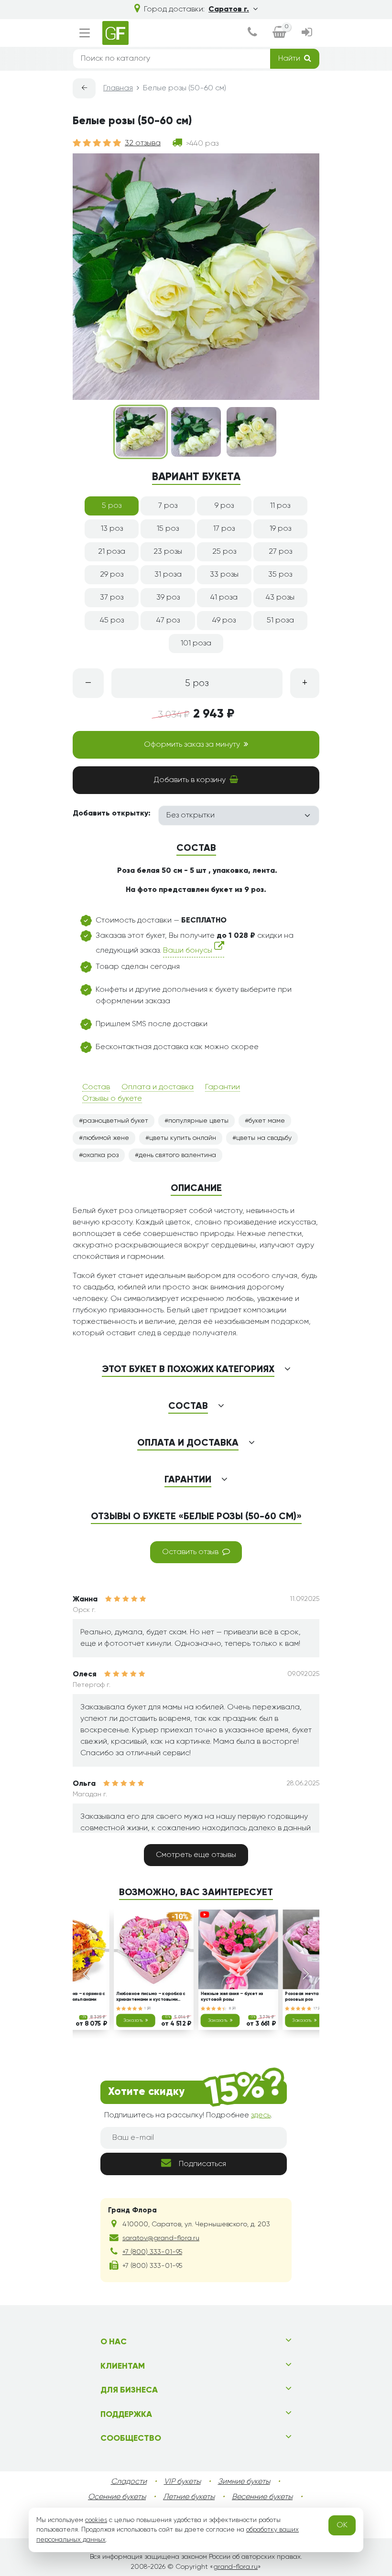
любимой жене (106, 1138)
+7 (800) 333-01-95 (152, 2252)
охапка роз (101, 1155)
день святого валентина (177, 1155)
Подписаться (202, 2164)
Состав (96, 1087)
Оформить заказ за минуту (192, 745)
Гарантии (223, 1087)
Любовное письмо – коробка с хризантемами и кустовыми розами (151, 1997)
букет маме (267, 1121)
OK (342, 2525)
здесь (261, 2115)
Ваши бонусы (189, 951)
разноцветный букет (115, 1121)
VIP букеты (182, 2482)
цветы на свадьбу (264, 1138)
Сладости (129, 2482)
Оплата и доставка (158, 1087)
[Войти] (307, 33)
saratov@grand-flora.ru (161, 2238)
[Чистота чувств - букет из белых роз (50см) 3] (251, 432)
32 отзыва (143, 143)
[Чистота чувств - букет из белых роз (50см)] (141, 432)
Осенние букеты (117, 2497)
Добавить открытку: (112, 814)
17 (316, 2008)
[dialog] (252, 33)
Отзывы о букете (112, 1099)
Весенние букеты (262, 2497)
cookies (96, 2520)
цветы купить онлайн (183, 1138)
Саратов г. (229, 10)
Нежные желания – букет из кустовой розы (232, 1997)
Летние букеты (189, 2497)
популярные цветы (198, 1121)
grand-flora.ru (235, 2567)
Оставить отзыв (190, 1552)
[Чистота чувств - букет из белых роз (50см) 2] (196, 432)
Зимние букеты (244, 2482)
